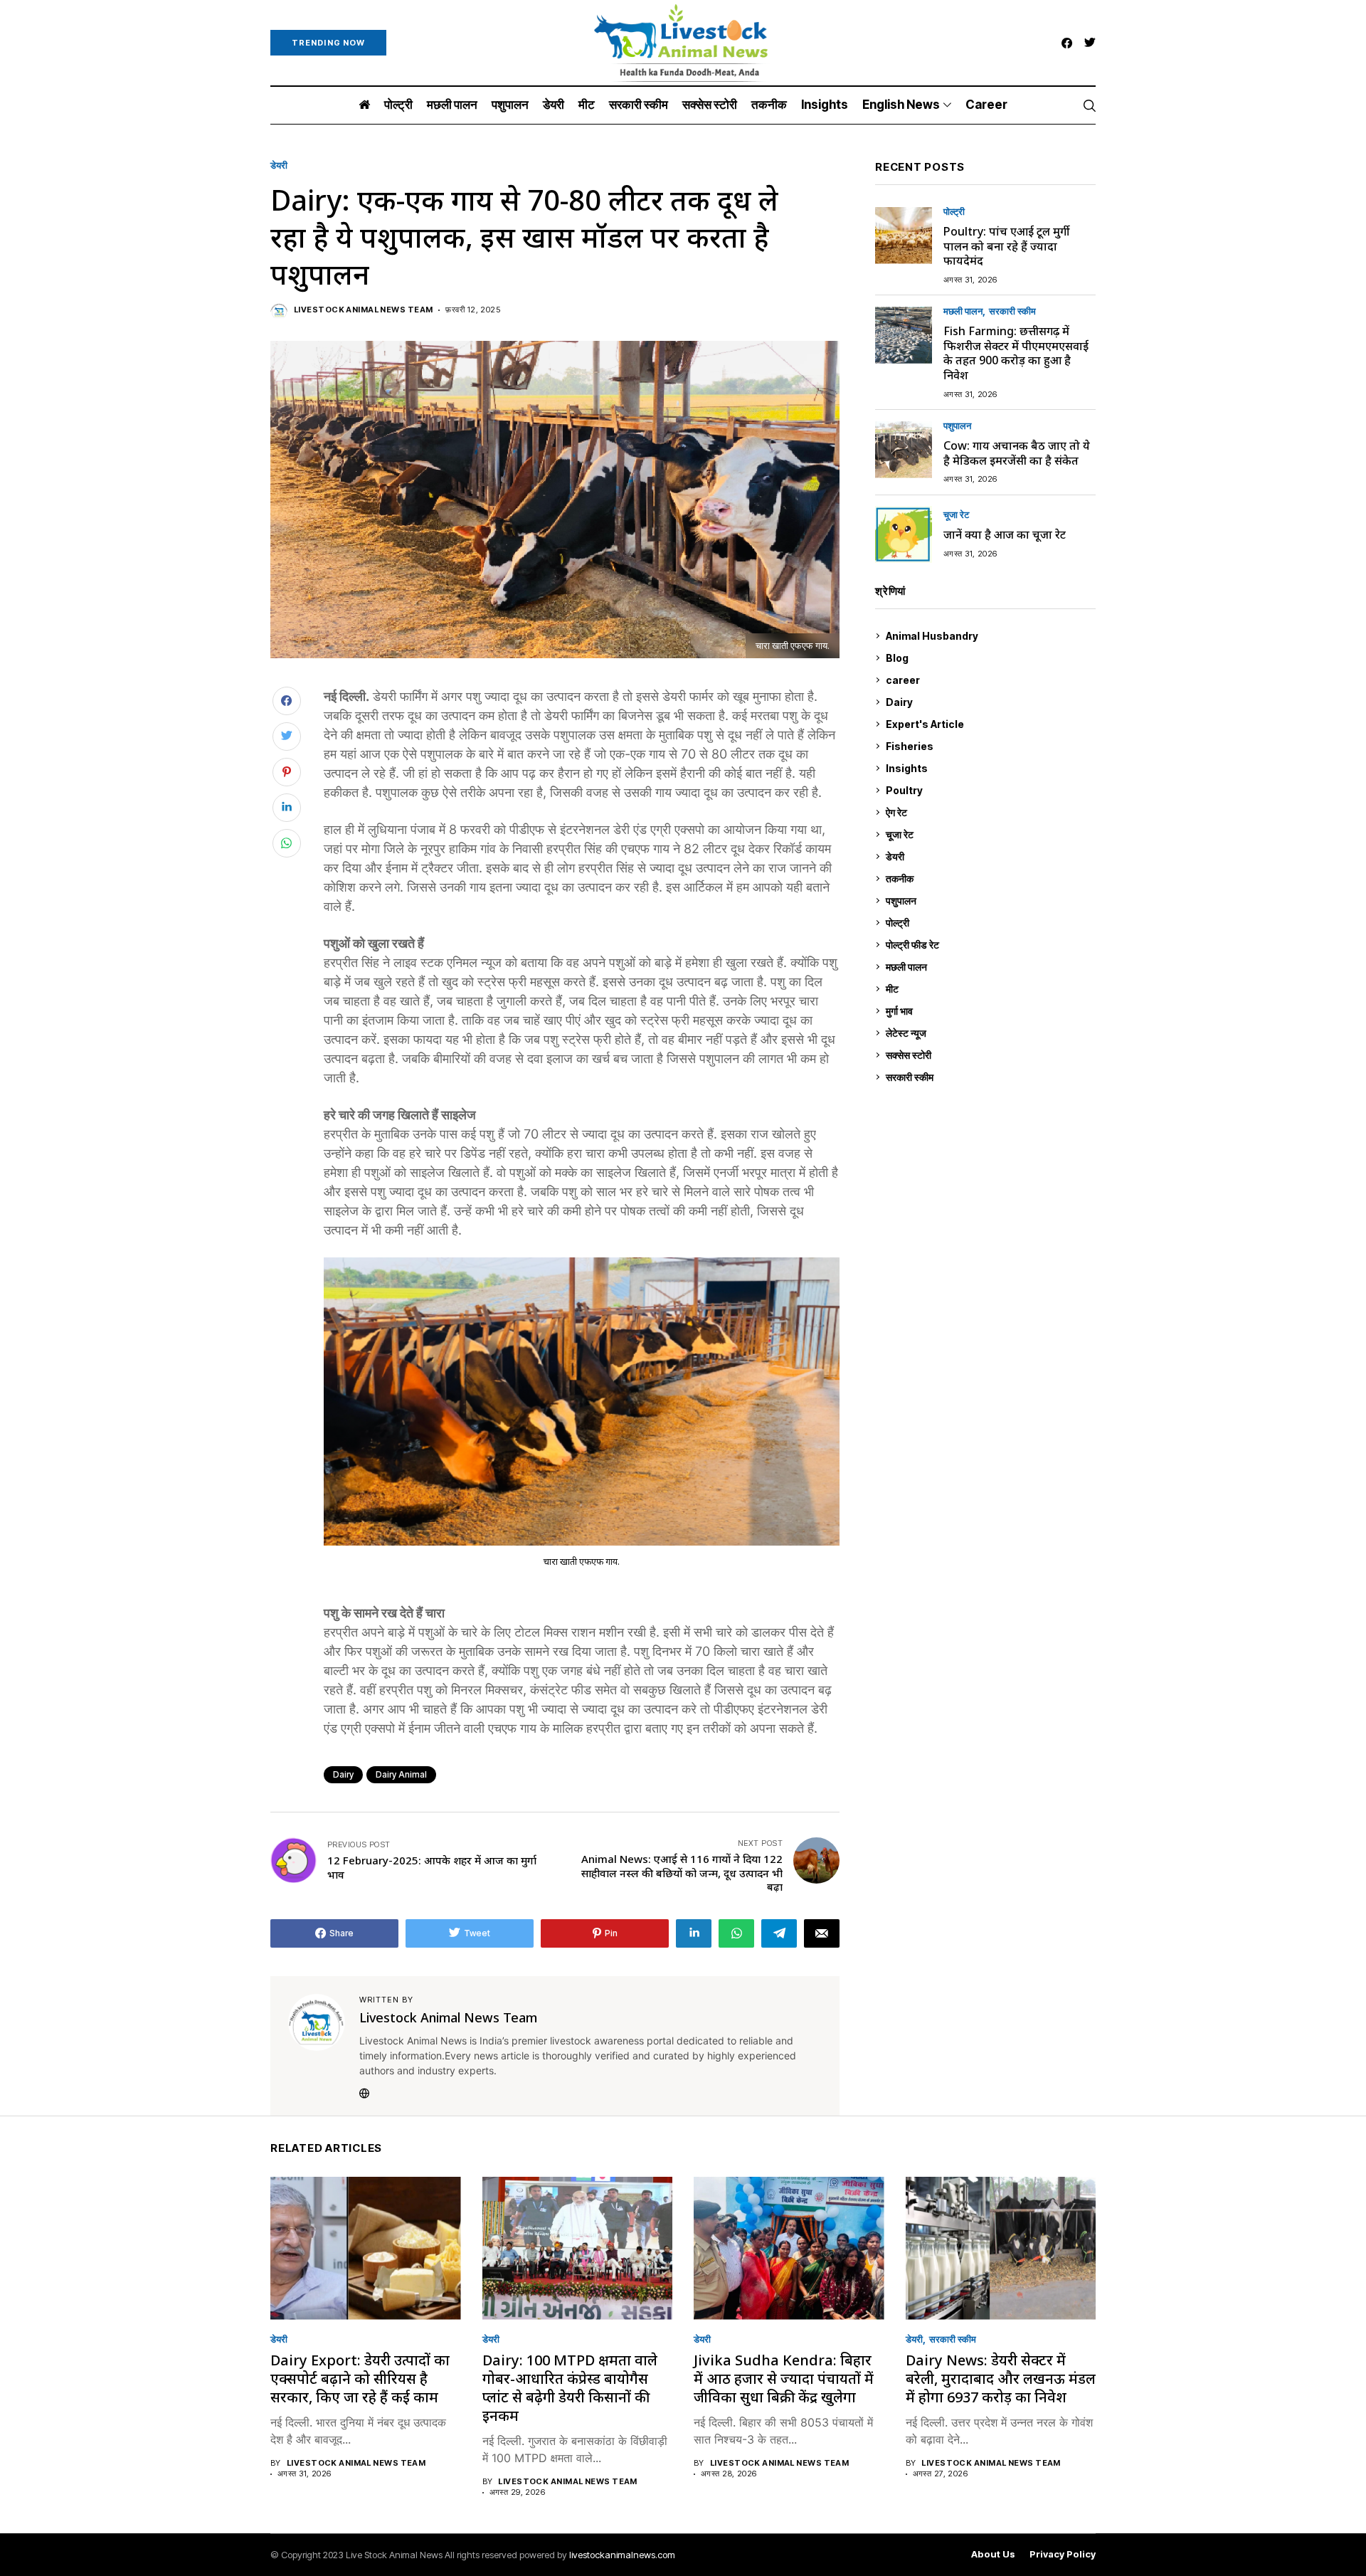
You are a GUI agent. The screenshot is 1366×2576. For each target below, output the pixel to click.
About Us (993, 2554)
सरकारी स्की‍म (1012, 312)
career (989, 680)
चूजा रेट (956, 516)
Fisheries (989, 746)
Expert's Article (989, 724)
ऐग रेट (989, 812)
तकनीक (988, 878)
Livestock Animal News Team (363, 310)
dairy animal (401, 1774)
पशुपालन (957, 427)
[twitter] (1090, 43)
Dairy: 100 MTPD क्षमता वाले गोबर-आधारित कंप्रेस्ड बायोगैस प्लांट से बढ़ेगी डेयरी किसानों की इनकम (570, 2388)
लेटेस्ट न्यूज (989, 1033)
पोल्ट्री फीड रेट (989, 945)
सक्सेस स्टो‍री (988, 1055)
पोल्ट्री (954, 212)
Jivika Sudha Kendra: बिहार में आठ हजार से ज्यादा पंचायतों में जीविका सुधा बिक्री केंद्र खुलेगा (784, 2379)
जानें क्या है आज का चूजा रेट (1005, 534)
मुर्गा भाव (989, 1011)
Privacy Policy (1063, 2554)
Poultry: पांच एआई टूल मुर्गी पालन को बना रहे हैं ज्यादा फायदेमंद (1006, 246)
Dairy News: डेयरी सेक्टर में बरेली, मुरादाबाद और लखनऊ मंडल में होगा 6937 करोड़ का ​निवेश (1001, 2379)
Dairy (343, 1774)
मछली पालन (963, 312)
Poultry (988, 790)
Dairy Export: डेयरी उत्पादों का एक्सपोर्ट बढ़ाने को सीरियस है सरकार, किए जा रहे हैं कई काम (360, 2379)
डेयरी (279, 165)
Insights (988, 768)
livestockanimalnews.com (622, 2555)
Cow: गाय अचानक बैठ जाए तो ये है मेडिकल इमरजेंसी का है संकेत (1017, 453)
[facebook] (1067, 43)
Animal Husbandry (988, 636)
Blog (989, 658)
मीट (989, 989)
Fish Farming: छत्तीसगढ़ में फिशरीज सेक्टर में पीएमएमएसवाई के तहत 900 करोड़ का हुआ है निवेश (1016, 353)
